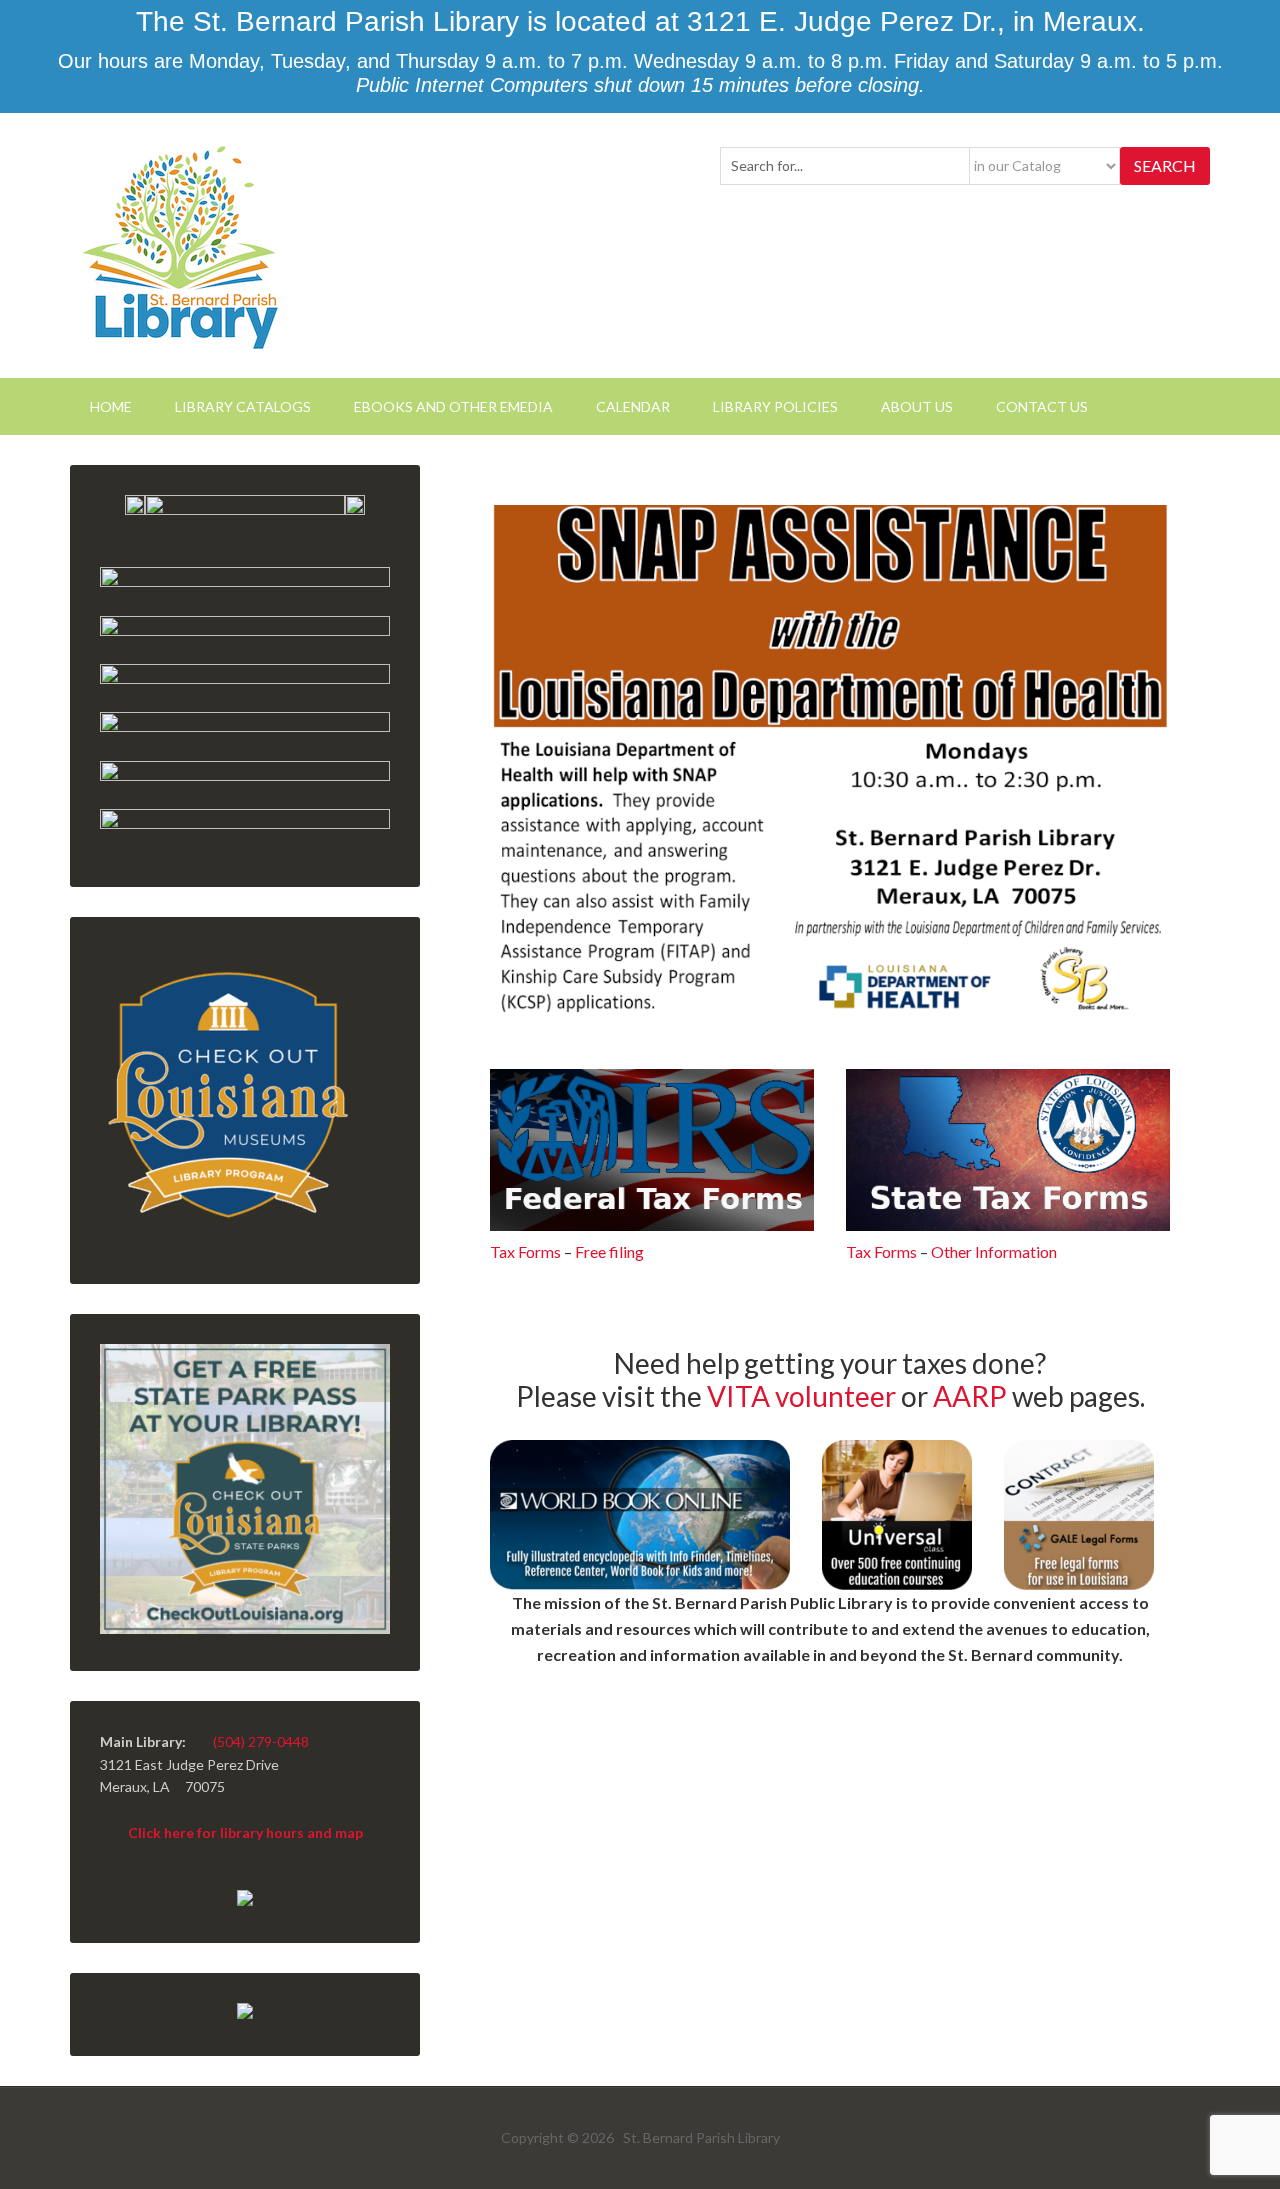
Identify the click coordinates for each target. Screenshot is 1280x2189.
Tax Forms (525, 1251)
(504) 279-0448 (261, 1741)
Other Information (994, 1251)
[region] (830, 760)
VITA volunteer (801, 1396)
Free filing (609, 1251)
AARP (970, 1396)
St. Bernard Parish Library (182, 245)
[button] (830, 760)
